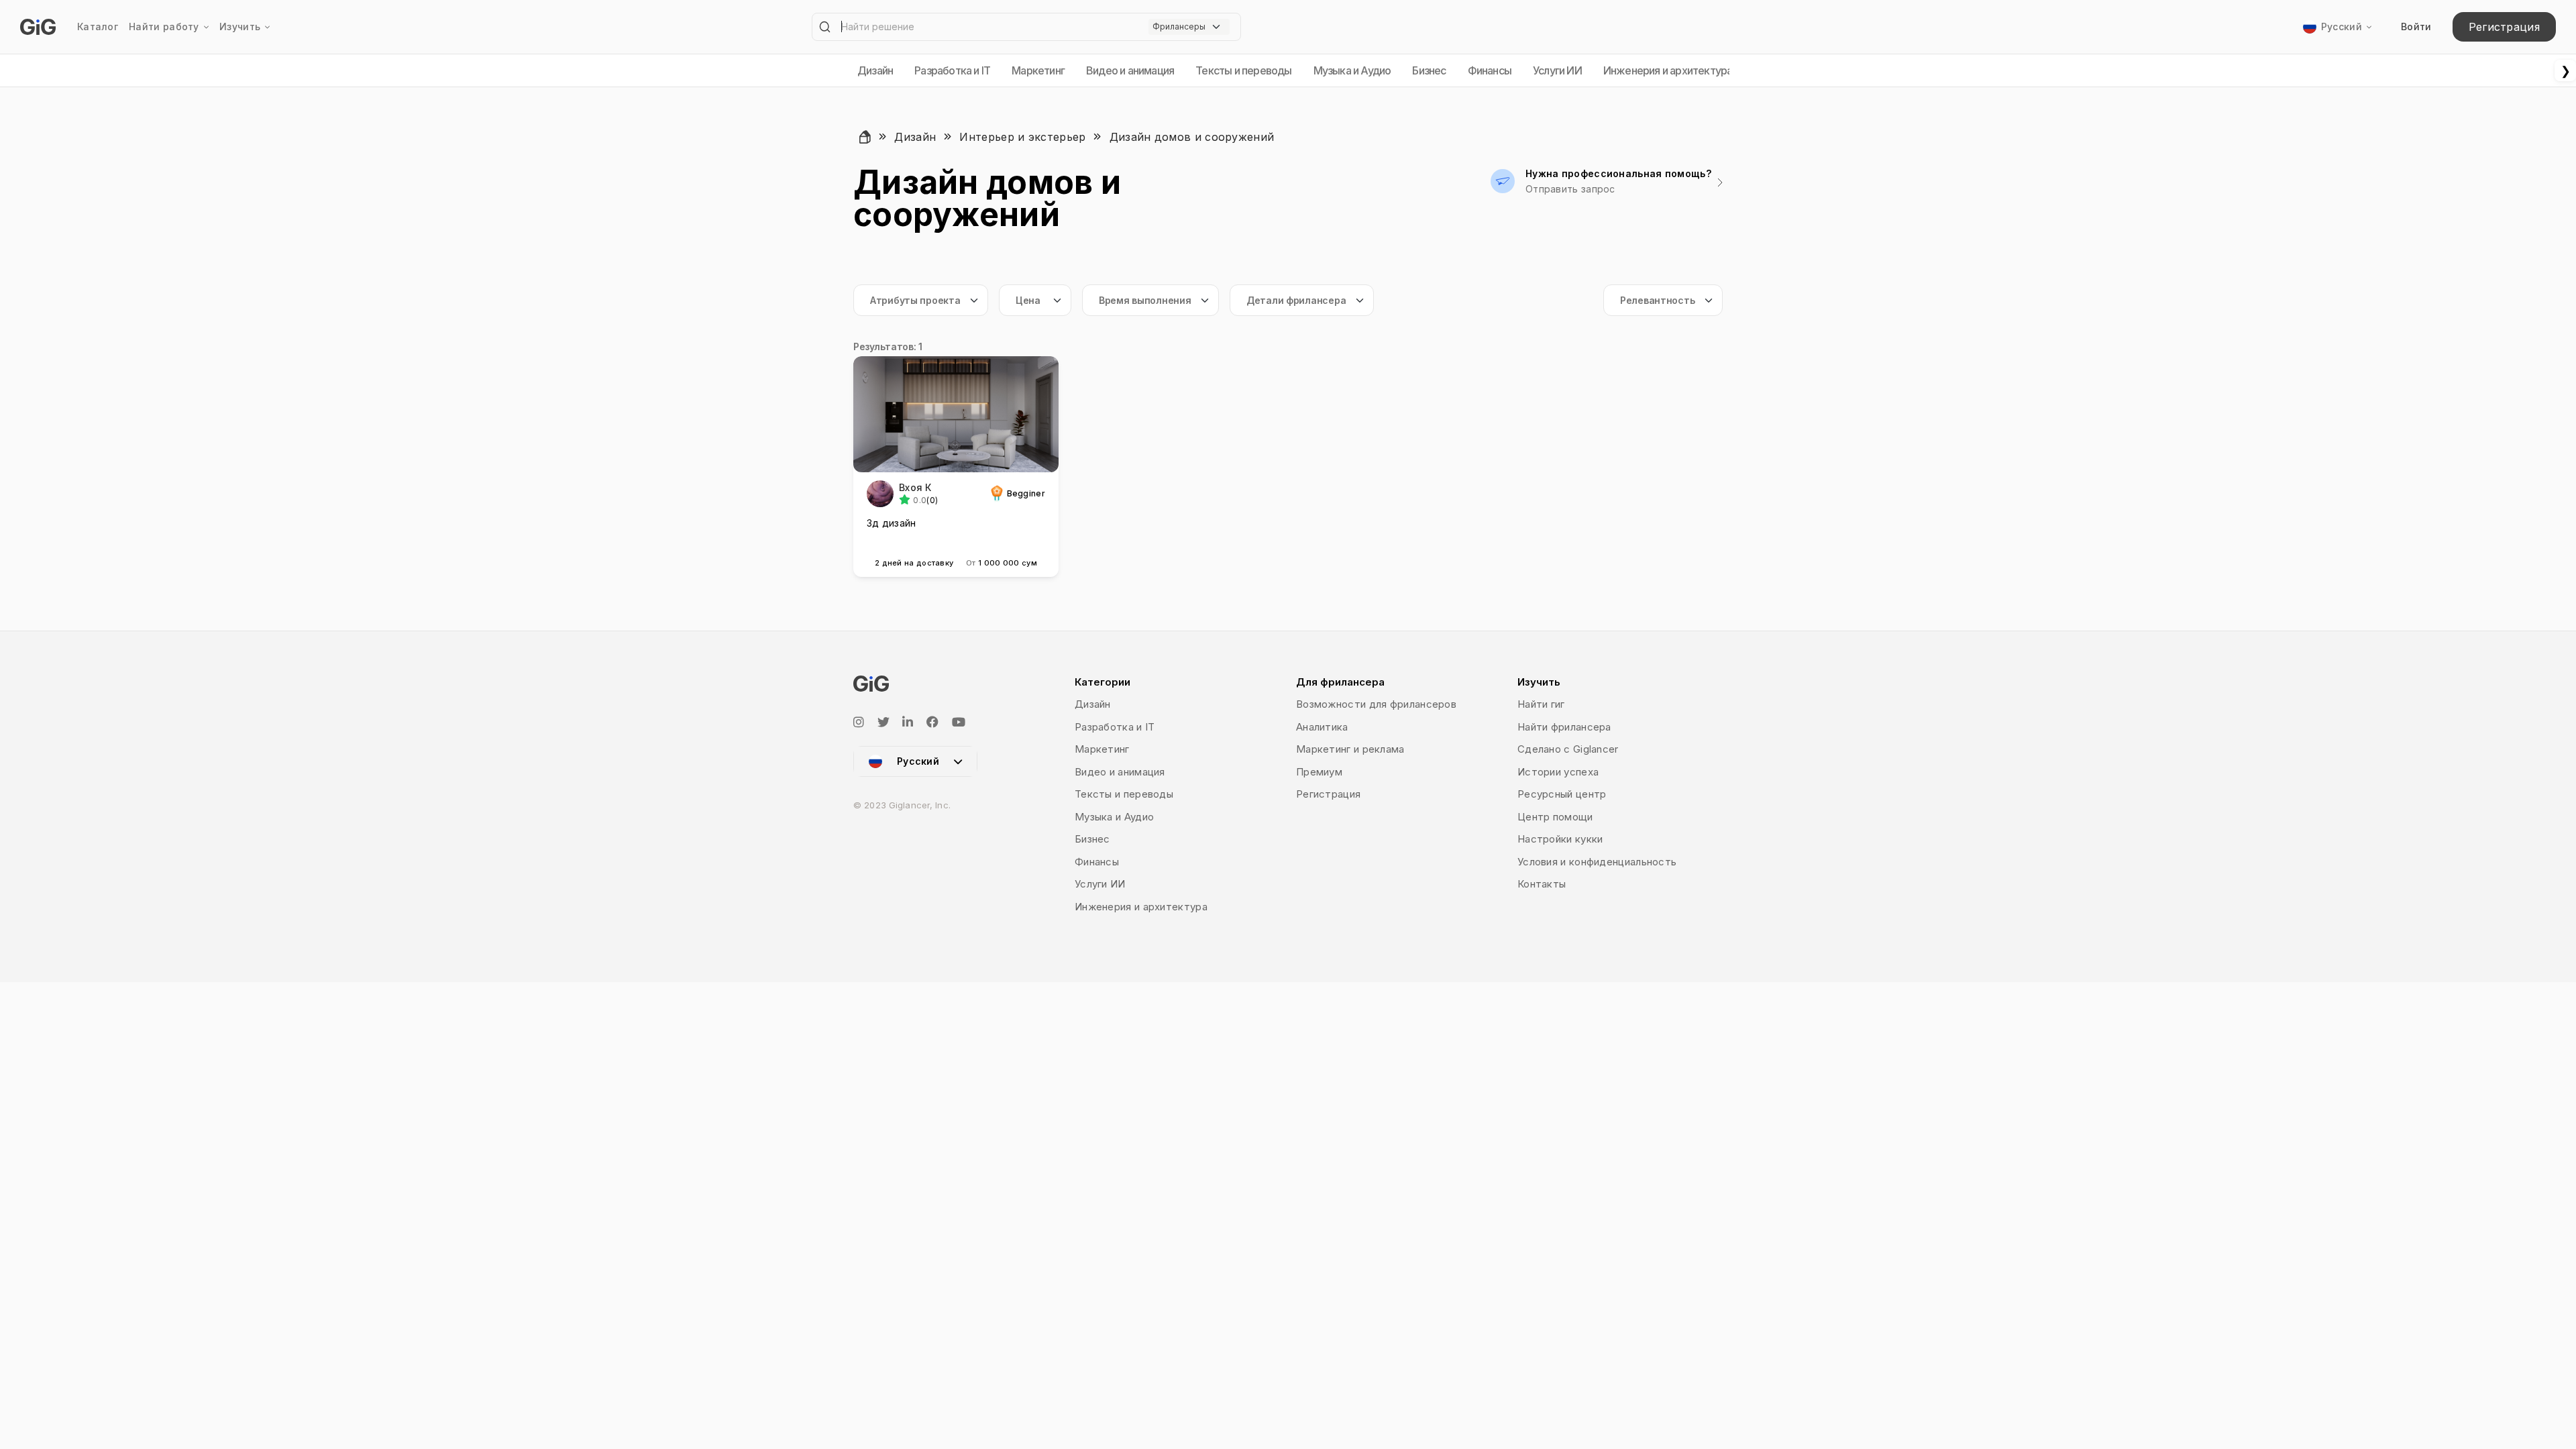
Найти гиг (1541, 704)
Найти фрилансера (1564, 727)
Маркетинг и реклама (1350, 749)
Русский (2342, 26)
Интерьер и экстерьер (1022, 137)
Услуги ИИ (1557, 70)
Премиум (1319, 772)
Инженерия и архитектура (1668, 70)
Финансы (1490, 70)
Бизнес (1429, 70)
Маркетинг (1038, 70)
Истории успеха (1558, 772)
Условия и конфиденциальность (1597, 862)
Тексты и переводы (1243, 70)
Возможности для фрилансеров (1376, 704)
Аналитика (1322, 727)
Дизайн (875, 70)
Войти (2416, 26)
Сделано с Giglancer (1568, 749)
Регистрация (2504, 27)
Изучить (240, 26)
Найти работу (164, 26)
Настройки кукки (1560, 839)
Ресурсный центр (1562, 794)
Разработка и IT (952, 70)
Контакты (1542, 884)
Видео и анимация (1130, 70)
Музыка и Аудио (1352, 70)
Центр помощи (1555, 817)
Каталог (98, 26)
